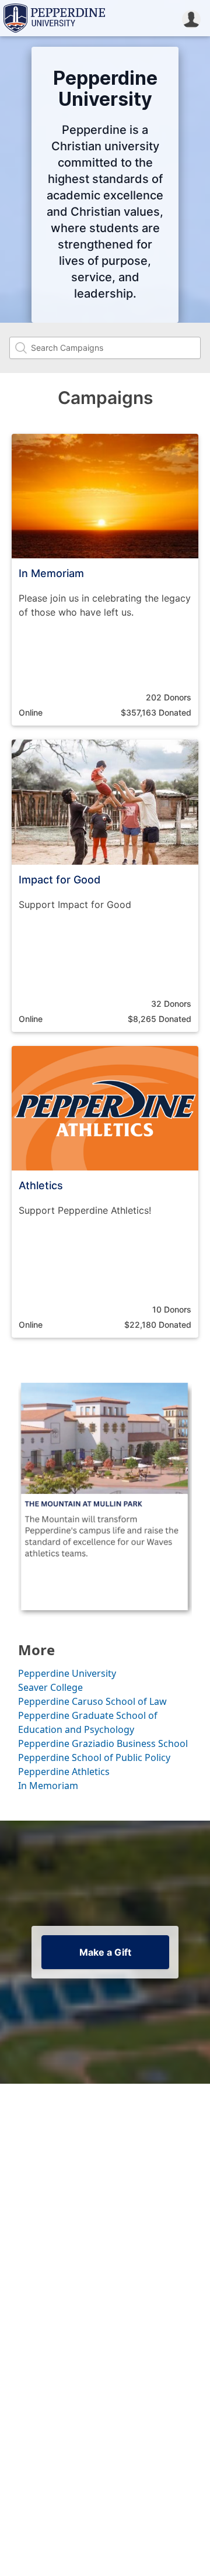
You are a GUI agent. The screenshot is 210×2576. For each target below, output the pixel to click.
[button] (191, 18)
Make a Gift (105, 1952)
